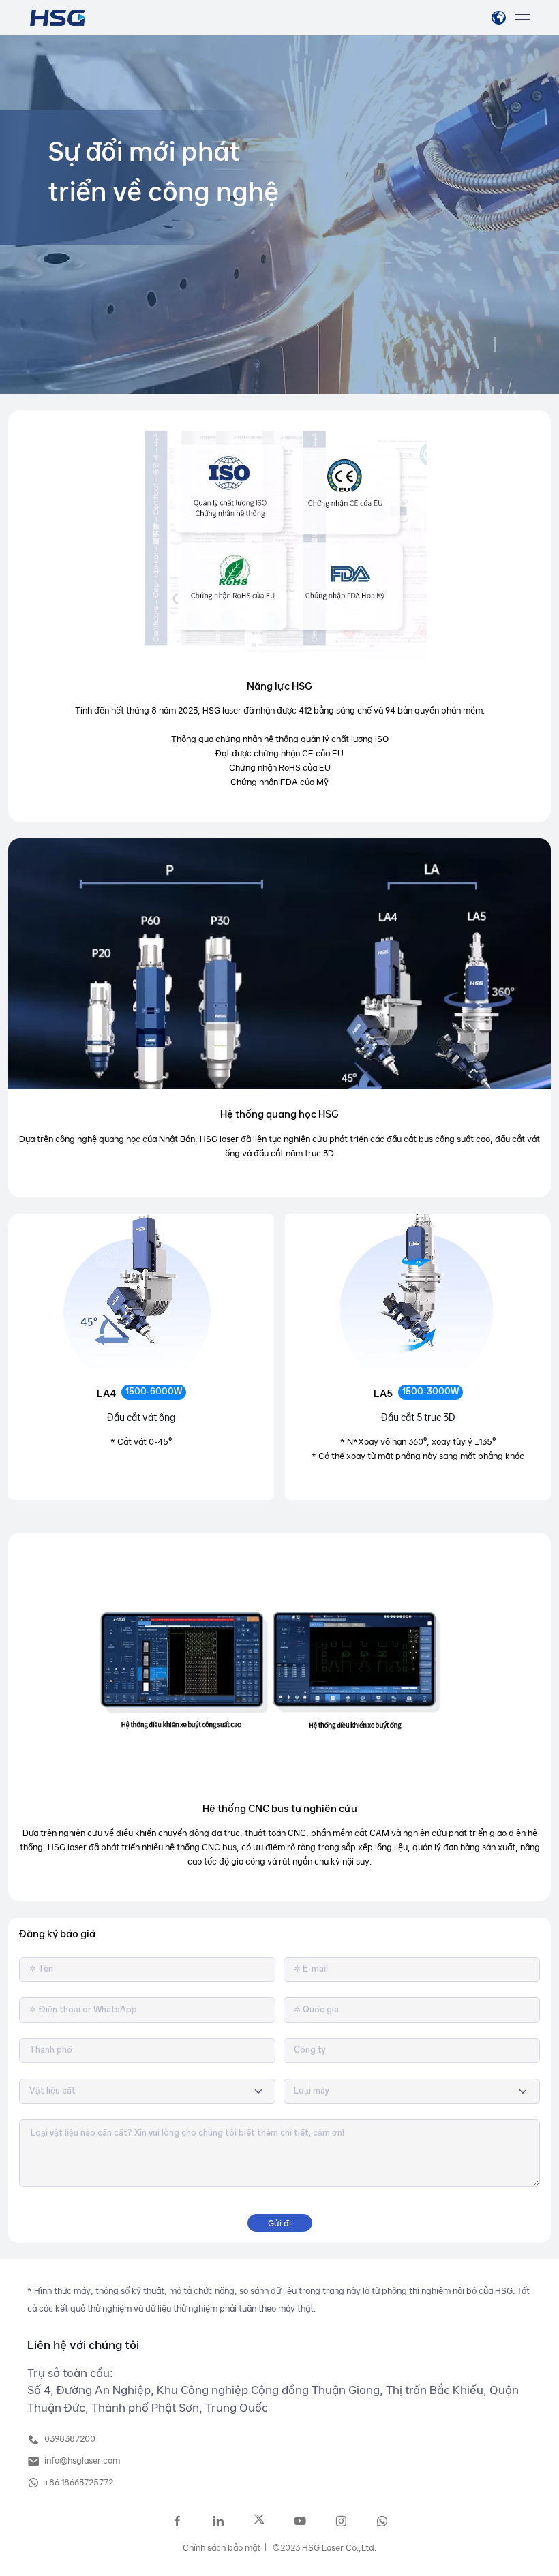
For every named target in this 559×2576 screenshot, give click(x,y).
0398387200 (69, 2438)
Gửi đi (279, 2223)
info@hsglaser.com (81, 2460)
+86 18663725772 (78, 2482)
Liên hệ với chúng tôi (83, 2345)
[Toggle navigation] (522, 18)
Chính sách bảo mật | (225, 2547)
